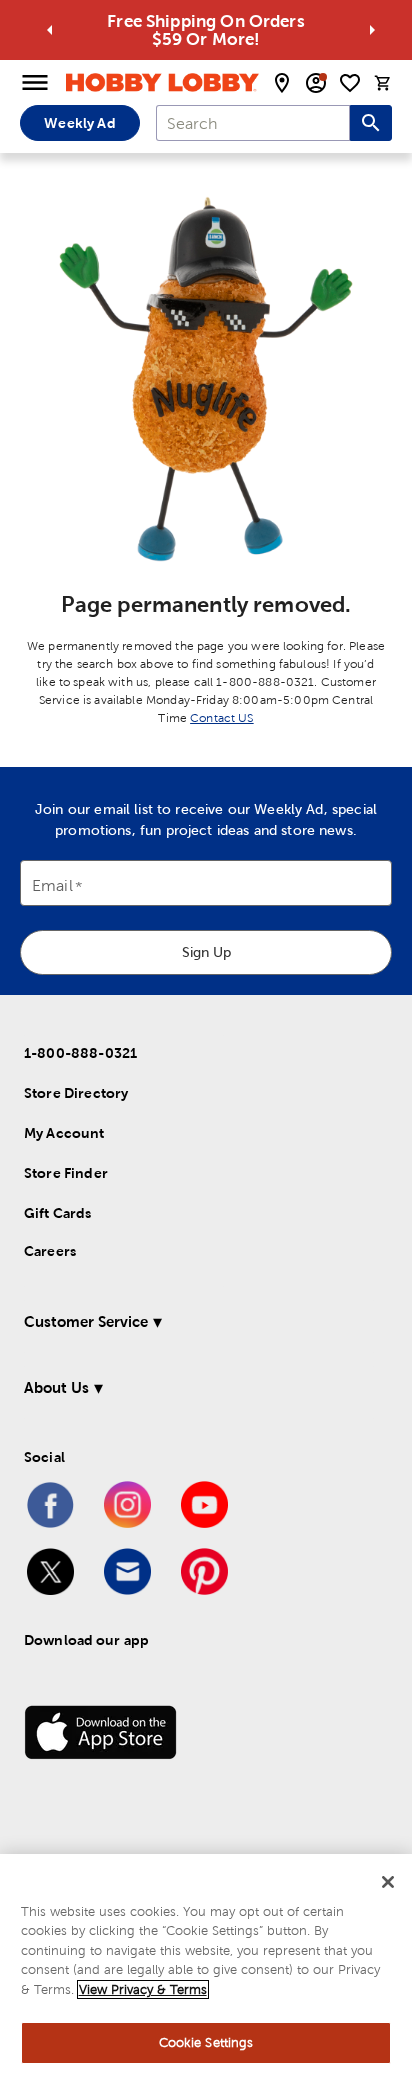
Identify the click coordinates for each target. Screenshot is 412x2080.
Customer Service (86, 1321)
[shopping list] (350, 83)
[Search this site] (371, 123)
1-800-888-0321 (80, 1053)
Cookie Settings (206, 2042)
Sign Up (206, 952)
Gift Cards (58, 1213)
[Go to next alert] (372, 30)
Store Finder (66, 1173)
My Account (64, 1133)
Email (52, 886)
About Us (56, 1387)
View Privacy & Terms (143, 1989)
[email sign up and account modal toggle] (316, 83)
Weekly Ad (79, 123)
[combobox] (253, 123)
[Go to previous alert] (50, 30)
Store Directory (76, 1093)
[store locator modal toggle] (282, 83)
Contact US (222, 718)
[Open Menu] (35, 83)
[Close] (388, 1882)
